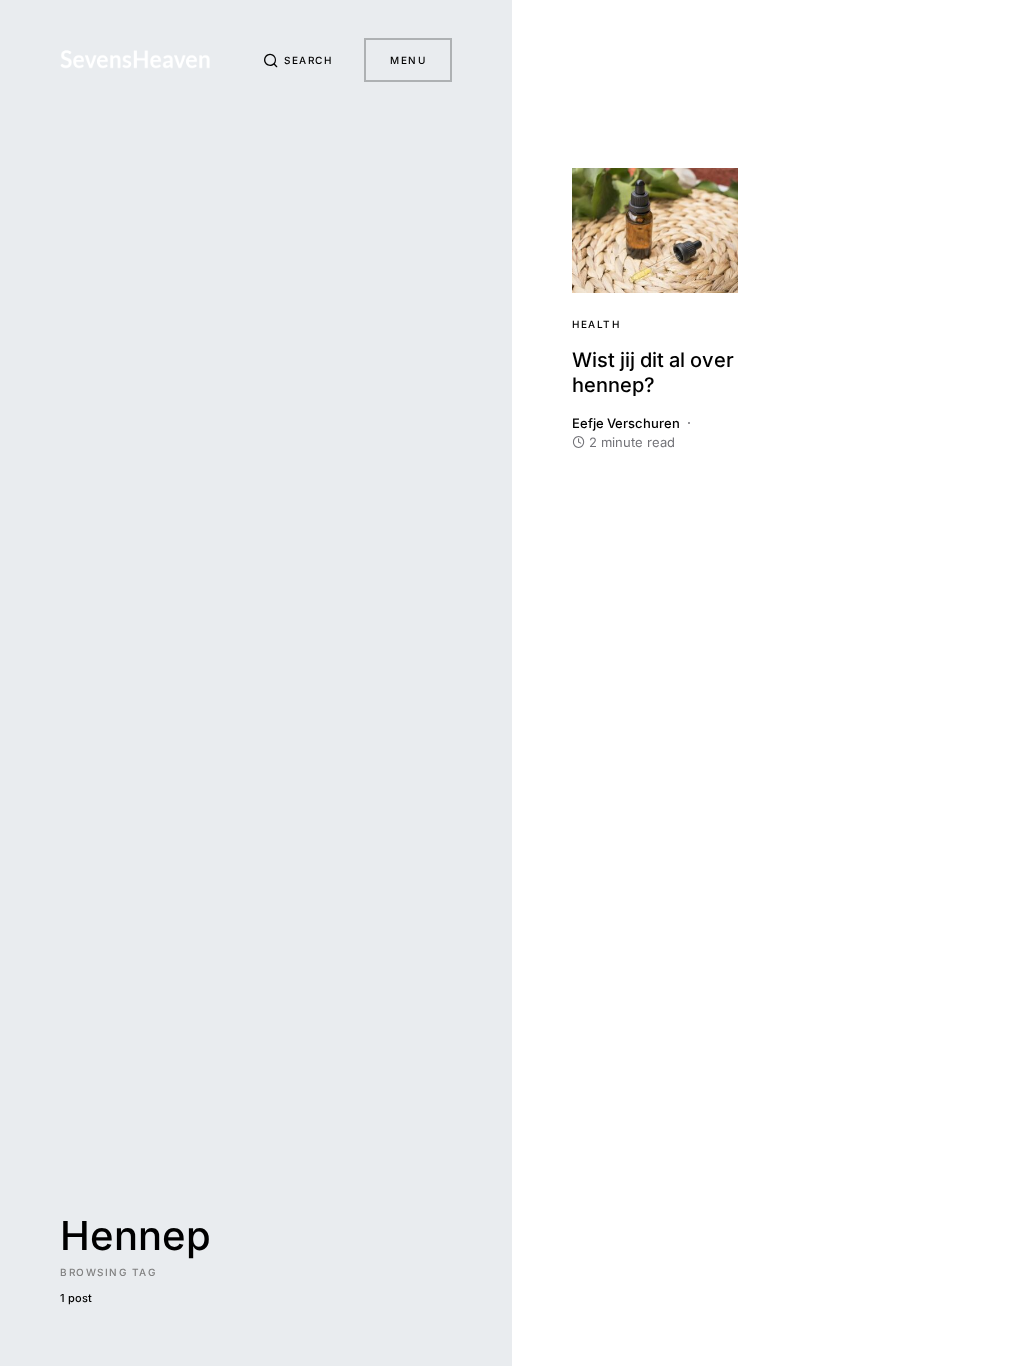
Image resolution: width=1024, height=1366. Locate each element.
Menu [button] (408, 60)
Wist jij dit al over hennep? (653, 372)
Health (596, 324)
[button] (298, 60)
